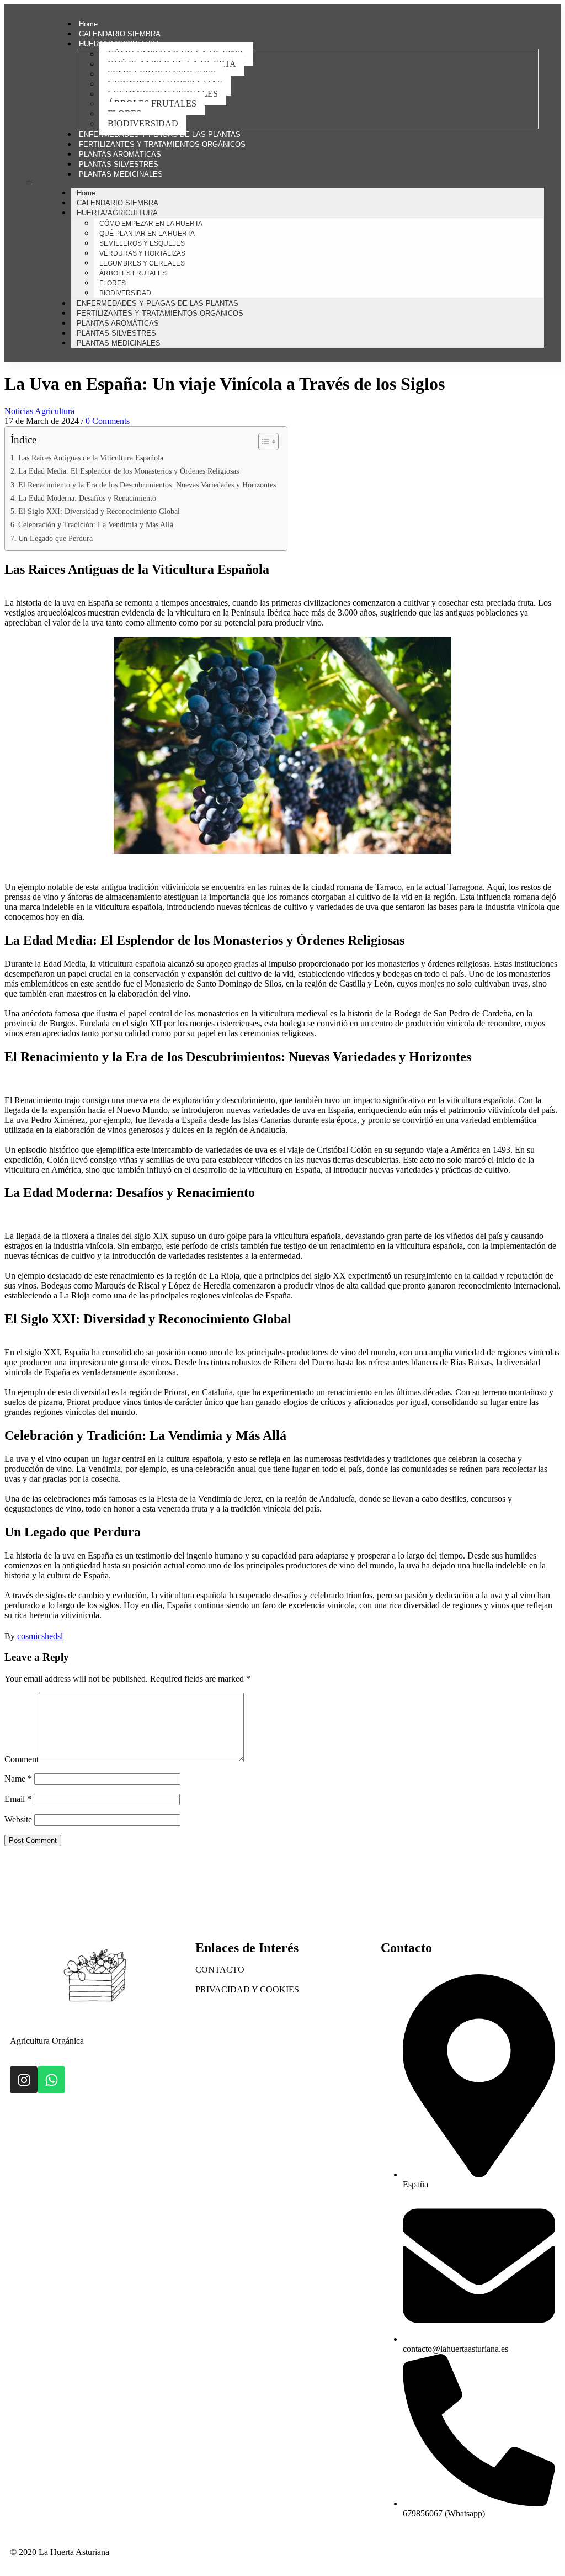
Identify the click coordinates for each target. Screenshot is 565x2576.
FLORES (113, 283)
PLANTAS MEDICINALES (121, 174)
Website (18, 1819)
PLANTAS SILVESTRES (119, 164)
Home (88, 24)
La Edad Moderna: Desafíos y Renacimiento (87, 498)
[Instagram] (24, 2080)
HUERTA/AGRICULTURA (117, 213)
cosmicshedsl (40, 1636)
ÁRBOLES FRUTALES (152, 104)
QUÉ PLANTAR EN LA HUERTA (147, 234)
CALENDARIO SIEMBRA (120, 34)
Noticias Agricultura (39, 411)
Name (18, 1779)
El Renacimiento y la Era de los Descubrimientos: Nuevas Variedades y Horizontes (147, 485)
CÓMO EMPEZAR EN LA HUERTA (151, 224)
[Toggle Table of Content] (263, 442)
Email (18, 1799)
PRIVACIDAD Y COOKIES (247, 1989)
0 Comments (108, 421)
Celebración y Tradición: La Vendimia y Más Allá (96, 524)
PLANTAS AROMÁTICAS (120, 154)
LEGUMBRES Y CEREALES (142, 263)
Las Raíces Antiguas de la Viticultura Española (91, 458)
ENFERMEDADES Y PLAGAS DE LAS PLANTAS (160, 134)
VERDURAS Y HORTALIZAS (142, 253)
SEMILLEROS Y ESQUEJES (142, 243)
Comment (22, 1759)
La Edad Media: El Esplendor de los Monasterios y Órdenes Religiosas (129, 471)
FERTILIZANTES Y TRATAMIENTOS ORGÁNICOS (162, 144)
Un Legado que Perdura (55, 538)
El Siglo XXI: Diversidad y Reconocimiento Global (99, 511)
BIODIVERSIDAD (143, 123)
